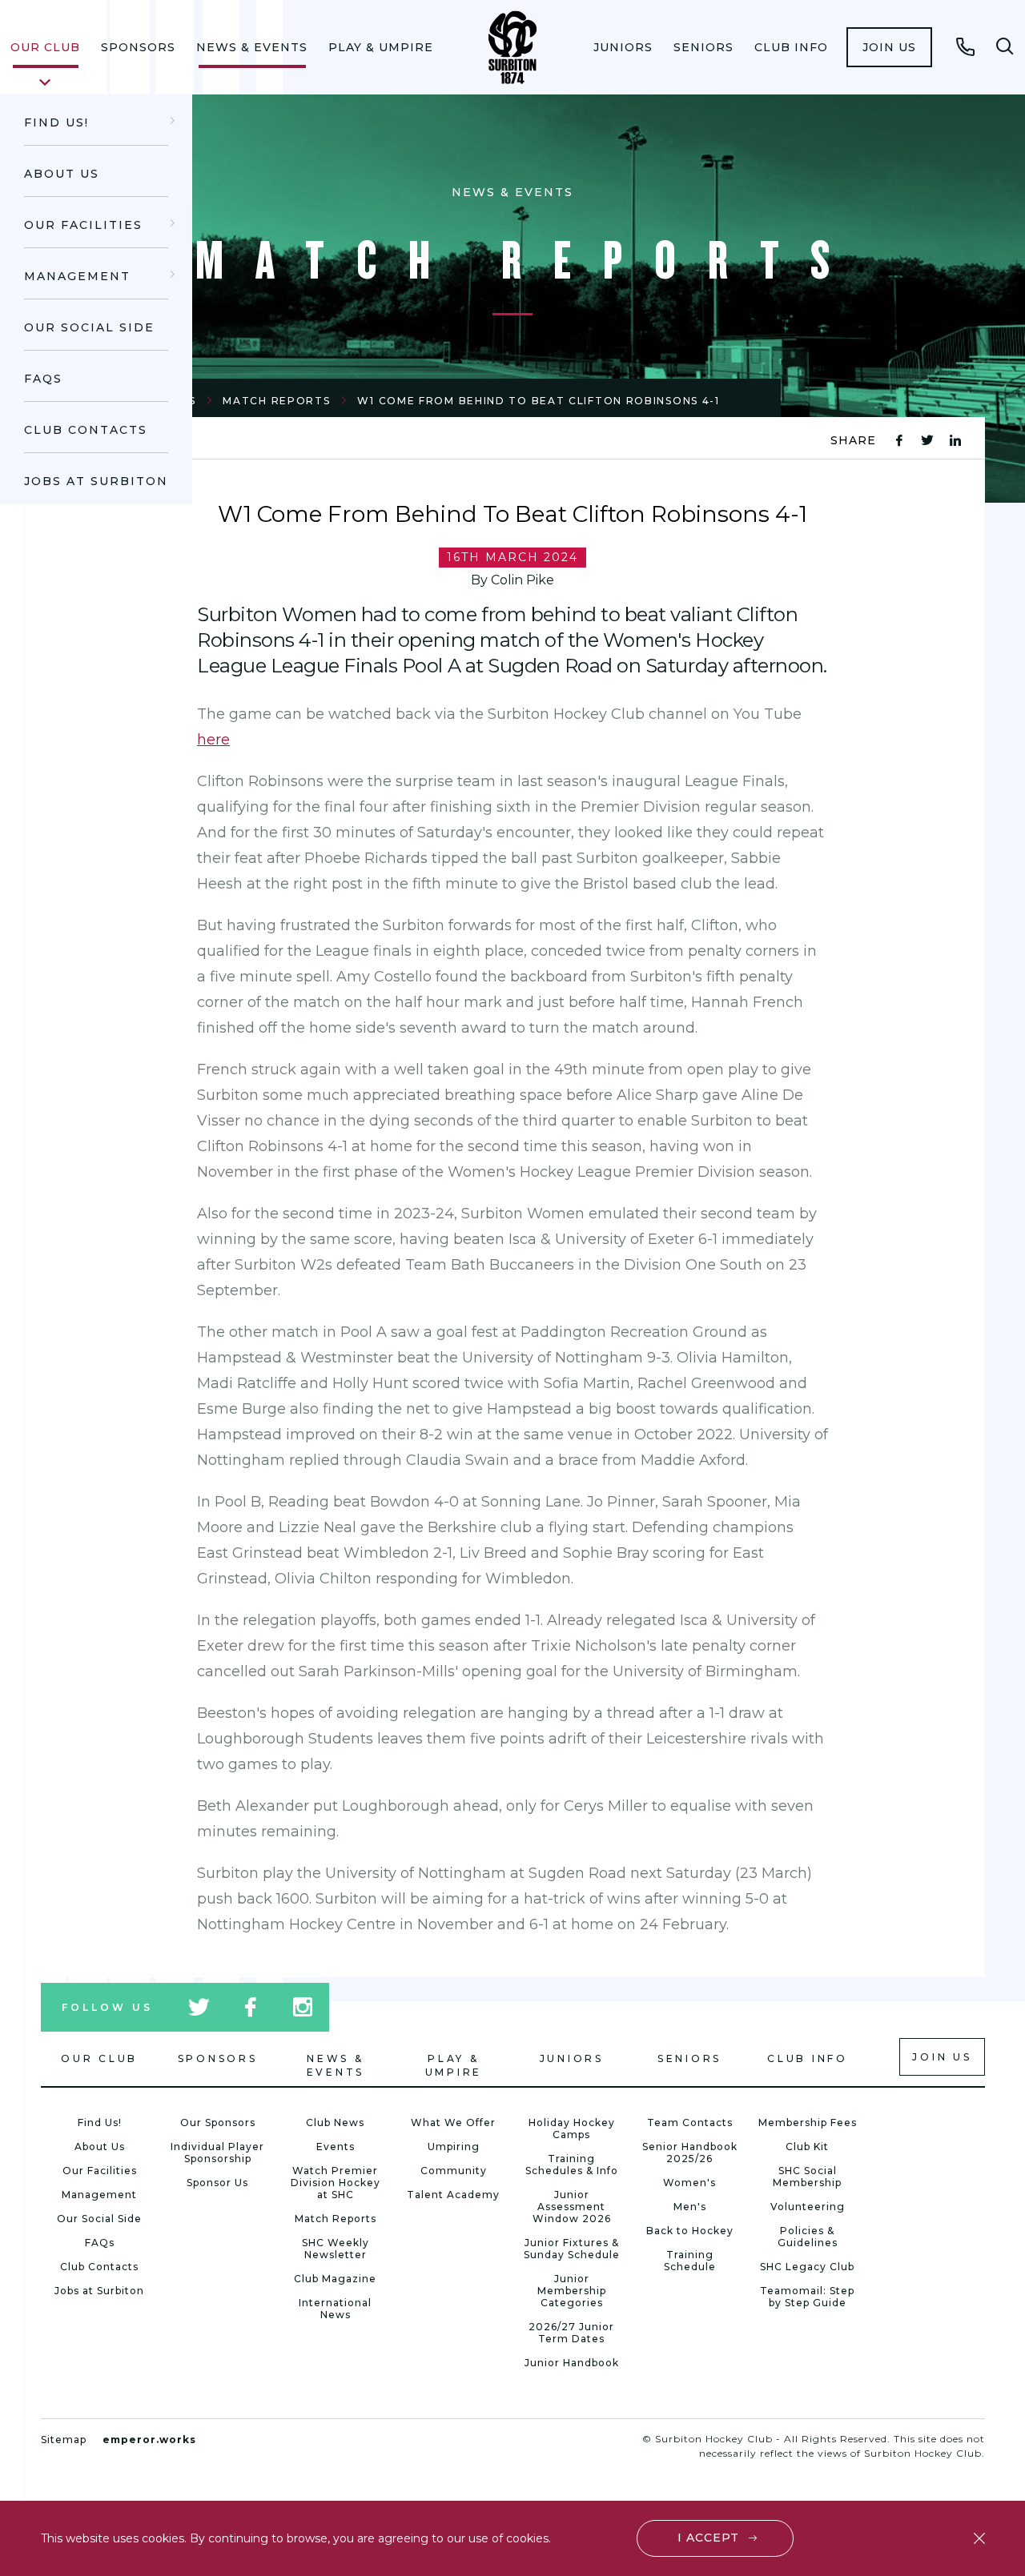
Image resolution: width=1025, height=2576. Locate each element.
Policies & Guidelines (808, 2237)
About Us (62, 174)
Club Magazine (335, 2279)
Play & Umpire (381, 47)
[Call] (966, 46)
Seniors (703, 47)
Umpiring (454, 2147)
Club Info (791, 47)
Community (454, 2171)
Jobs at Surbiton (96, 481)
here (213, 740)
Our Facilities (83, 225)
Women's (689, 2183)
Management (77, 276)
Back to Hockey (690, 2231)
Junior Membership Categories (572, 2291)
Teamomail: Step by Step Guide (807, 2297)
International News (335, 2309)
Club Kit (807, 2147)
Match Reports (276, 401)
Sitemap (64, 2440)
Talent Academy (453, 2195)
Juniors (623, 47)
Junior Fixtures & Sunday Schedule (572, 2249)
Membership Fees (808, 2123)
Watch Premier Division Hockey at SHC (336, 2183)
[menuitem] (45, 47)
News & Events (252, 47)
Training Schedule (690, 2261)
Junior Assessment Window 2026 (572, 2207)
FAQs (43, 379)
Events (336, 2147)
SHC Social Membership (807, 2177)
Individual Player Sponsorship (217, 2153)
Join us (889, 47)
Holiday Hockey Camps (572, 2129)
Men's (690, 2207)
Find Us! (56, 122)
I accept (708, 2538)
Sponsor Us (217, 2183)
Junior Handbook (572, 2363)
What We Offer (453, 2123)
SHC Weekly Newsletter (336, 2249)
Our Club (45, 47)
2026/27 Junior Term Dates (571, 2333)
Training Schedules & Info (572, 2165)
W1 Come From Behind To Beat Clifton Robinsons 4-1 (538, 401)
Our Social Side (89, 327)
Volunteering (808, 2207)
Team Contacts (690, 2123)
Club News (335, 2123)
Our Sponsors (218, 2123)
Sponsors (138, 47)
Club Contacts (86, 430)
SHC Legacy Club (807, 2267)
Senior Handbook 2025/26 (690, 2153)
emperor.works (149, 2440)
